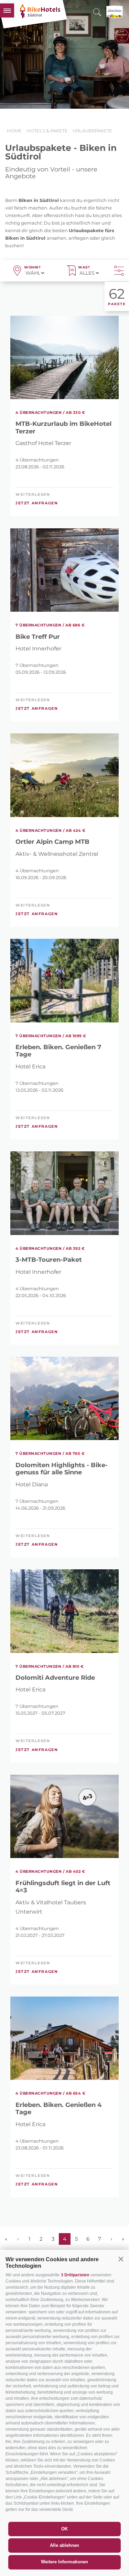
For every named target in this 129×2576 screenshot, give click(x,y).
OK (64, 2529)
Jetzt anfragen (37, 503)
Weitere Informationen (64, 2562)
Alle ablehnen (64, 2545)
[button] (121, 2259)
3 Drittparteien (75, 2275)
